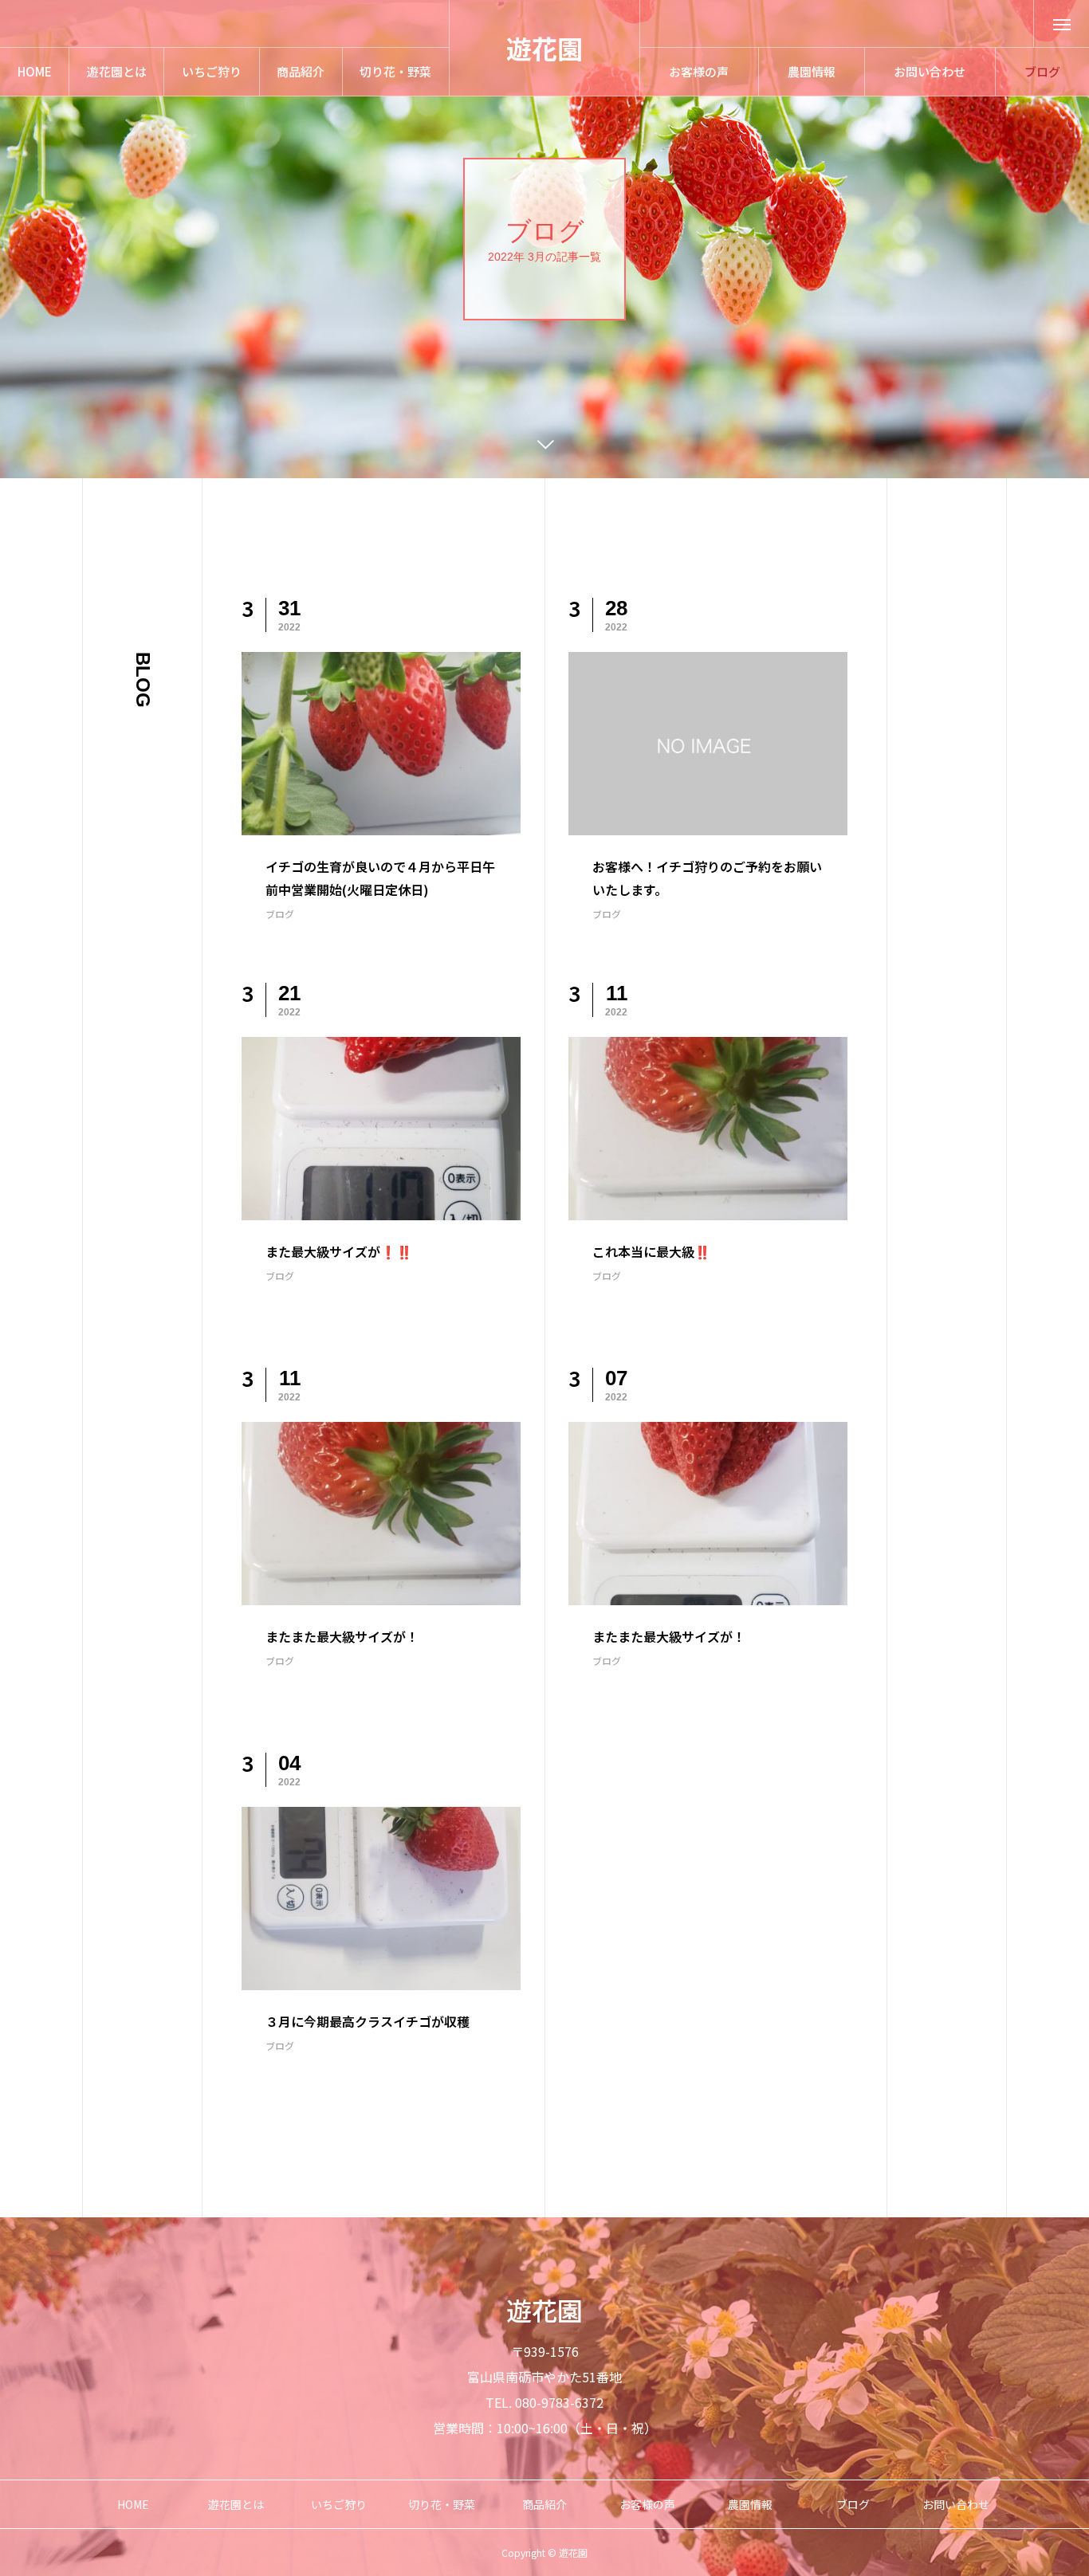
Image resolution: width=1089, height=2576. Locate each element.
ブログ (280, 914)
